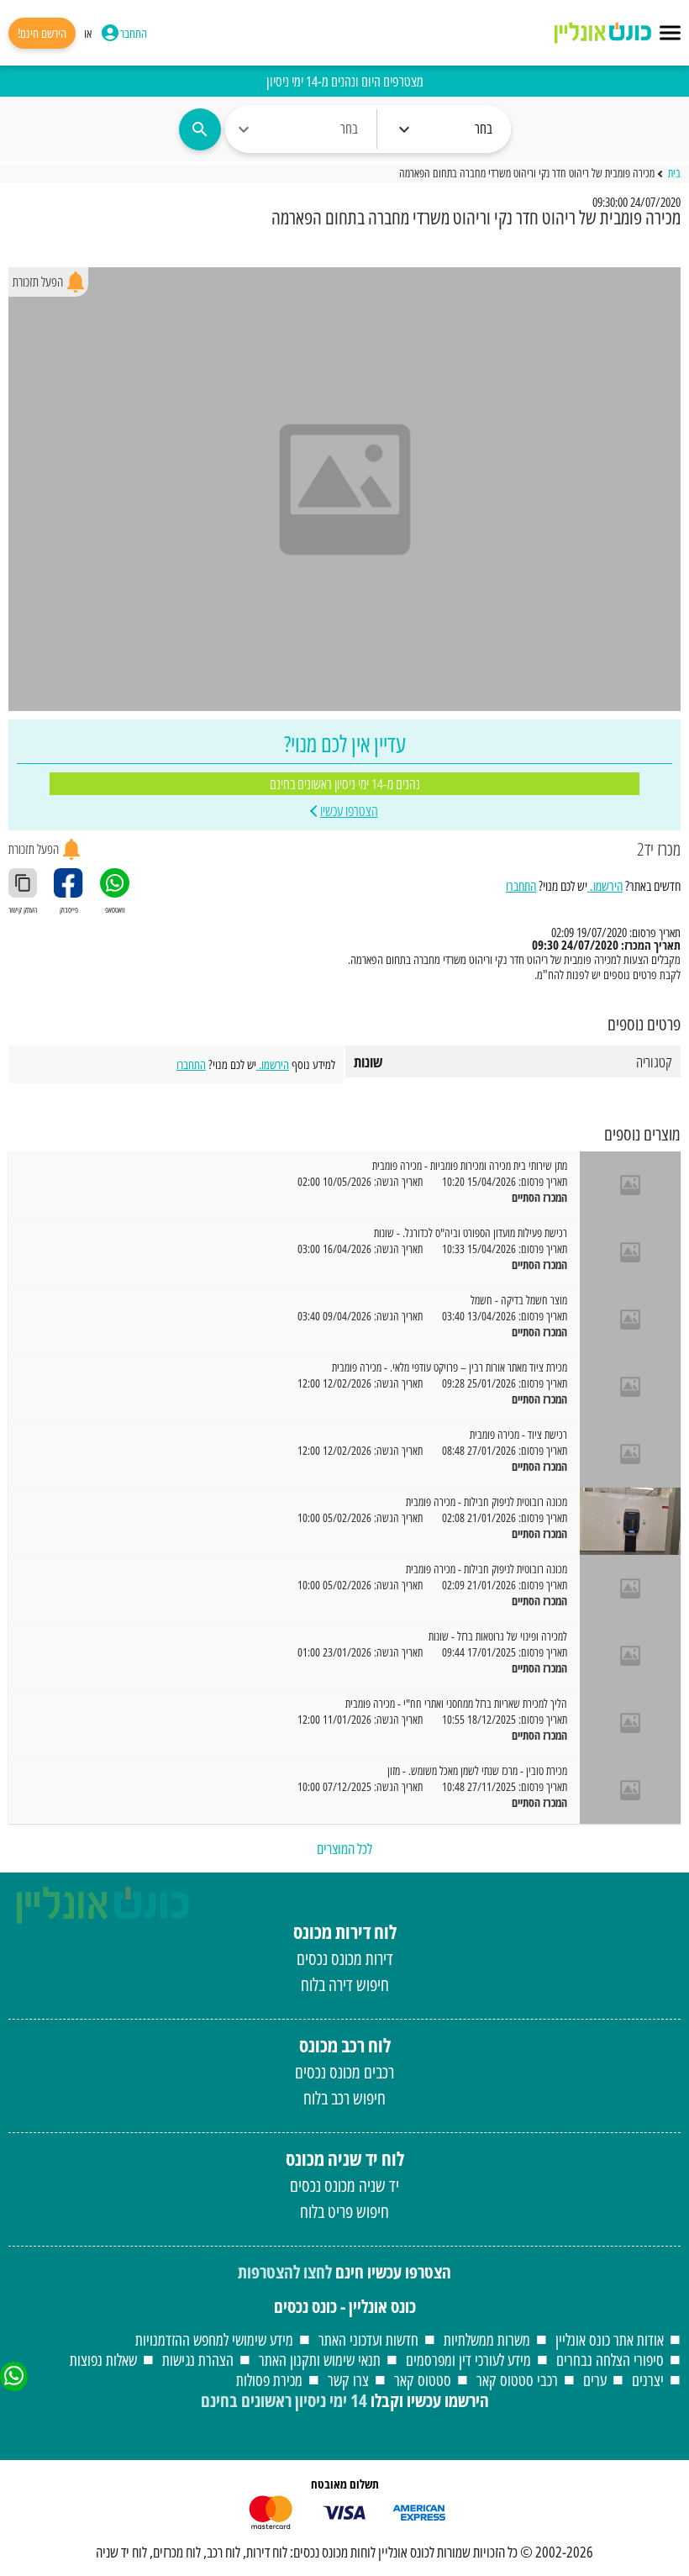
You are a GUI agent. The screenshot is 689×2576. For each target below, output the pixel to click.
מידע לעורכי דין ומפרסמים (468, 2360)
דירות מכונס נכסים (345, 1958)
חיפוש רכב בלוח (344, 2098)
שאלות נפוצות (103, 2360)
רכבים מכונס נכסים (344, 2072)
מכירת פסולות (269, 2380)
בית (674, 174)
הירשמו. (605, 886)
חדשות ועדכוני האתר (368, 2339)
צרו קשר (348, 2380)
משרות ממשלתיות (487, 2339)
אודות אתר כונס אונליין (610, 2339)
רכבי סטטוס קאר (517, 2380)
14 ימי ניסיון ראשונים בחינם (284, 2400)
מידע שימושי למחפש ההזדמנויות (214, 2339)
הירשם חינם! (42, 33)
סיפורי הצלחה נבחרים (610, 2360)
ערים (595, 2380)
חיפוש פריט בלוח (344, 2211)
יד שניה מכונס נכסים (344, 2185)
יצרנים (648, 2380)
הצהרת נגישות (198, 2360)
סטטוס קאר (423, 2380)
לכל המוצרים (344, 1848)
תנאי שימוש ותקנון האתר (320, 2360)
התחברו (521, 886)
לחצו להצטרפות (285, 2272)
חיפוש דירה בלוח (345, 1984)
